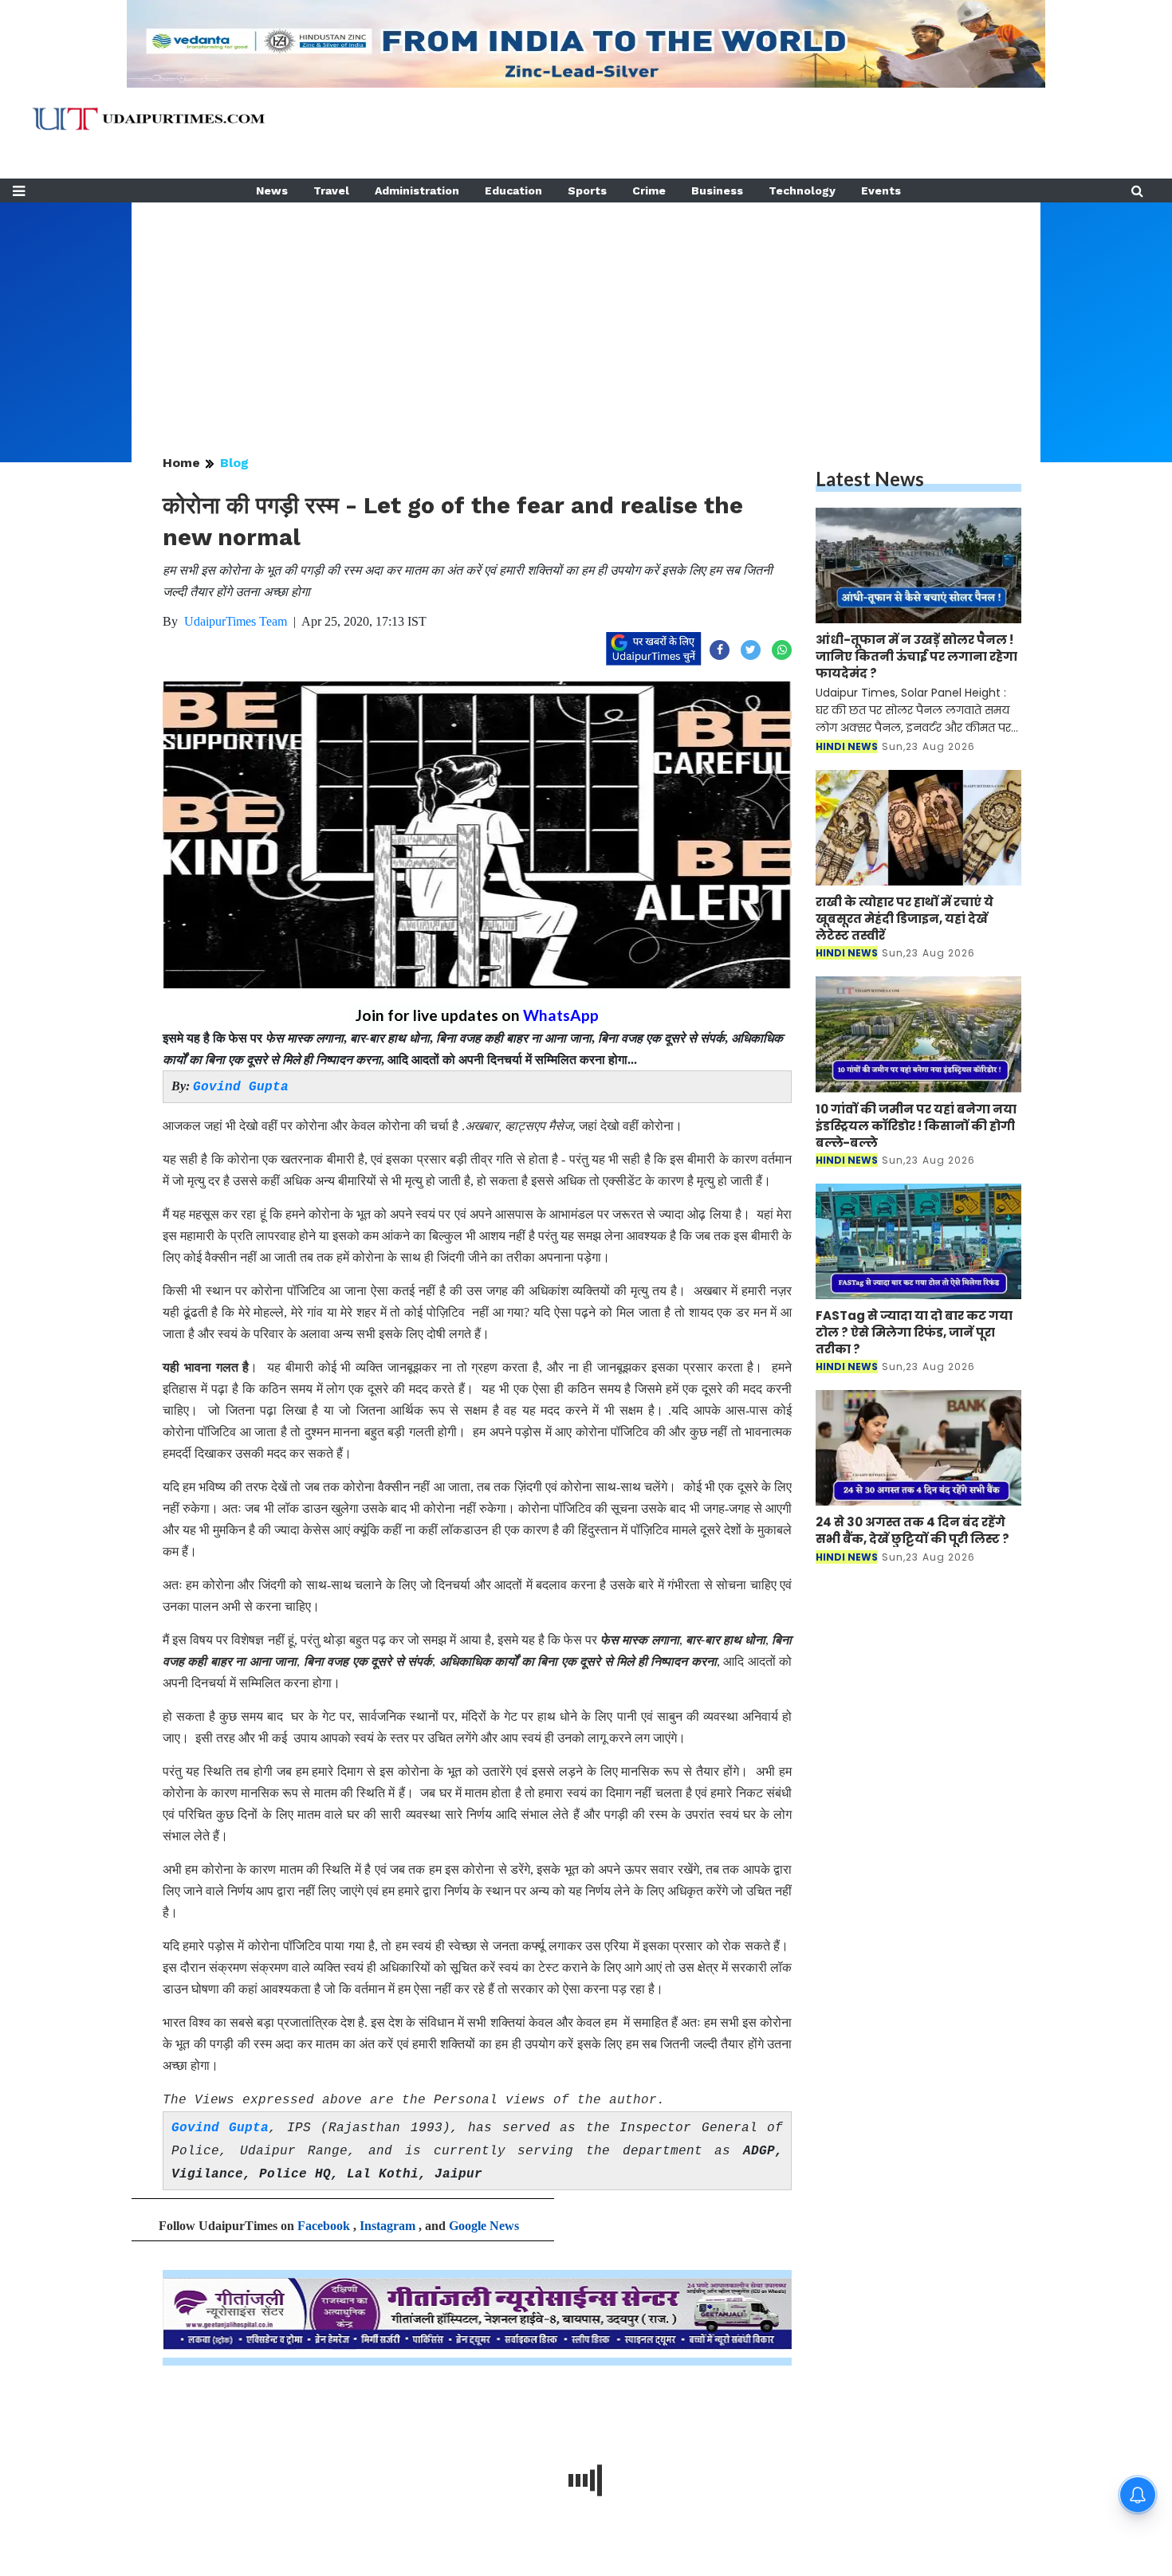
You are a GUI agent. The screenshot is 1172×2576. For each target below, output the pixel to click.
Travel (331, 190)
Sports (587, 190)
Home (181, 463)
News (272, 190)
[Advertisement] (586, 314)
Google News (484, 2226)
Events (881, 190)
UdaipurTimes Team (236, 621)
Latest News (870, 479)
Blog (234, 463)
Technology (802, 190)
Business (717, 190)
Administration (417, 190)
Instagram (387, 2226)
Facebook (324, 2226)
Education (513, 190)
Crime (649, 190)
